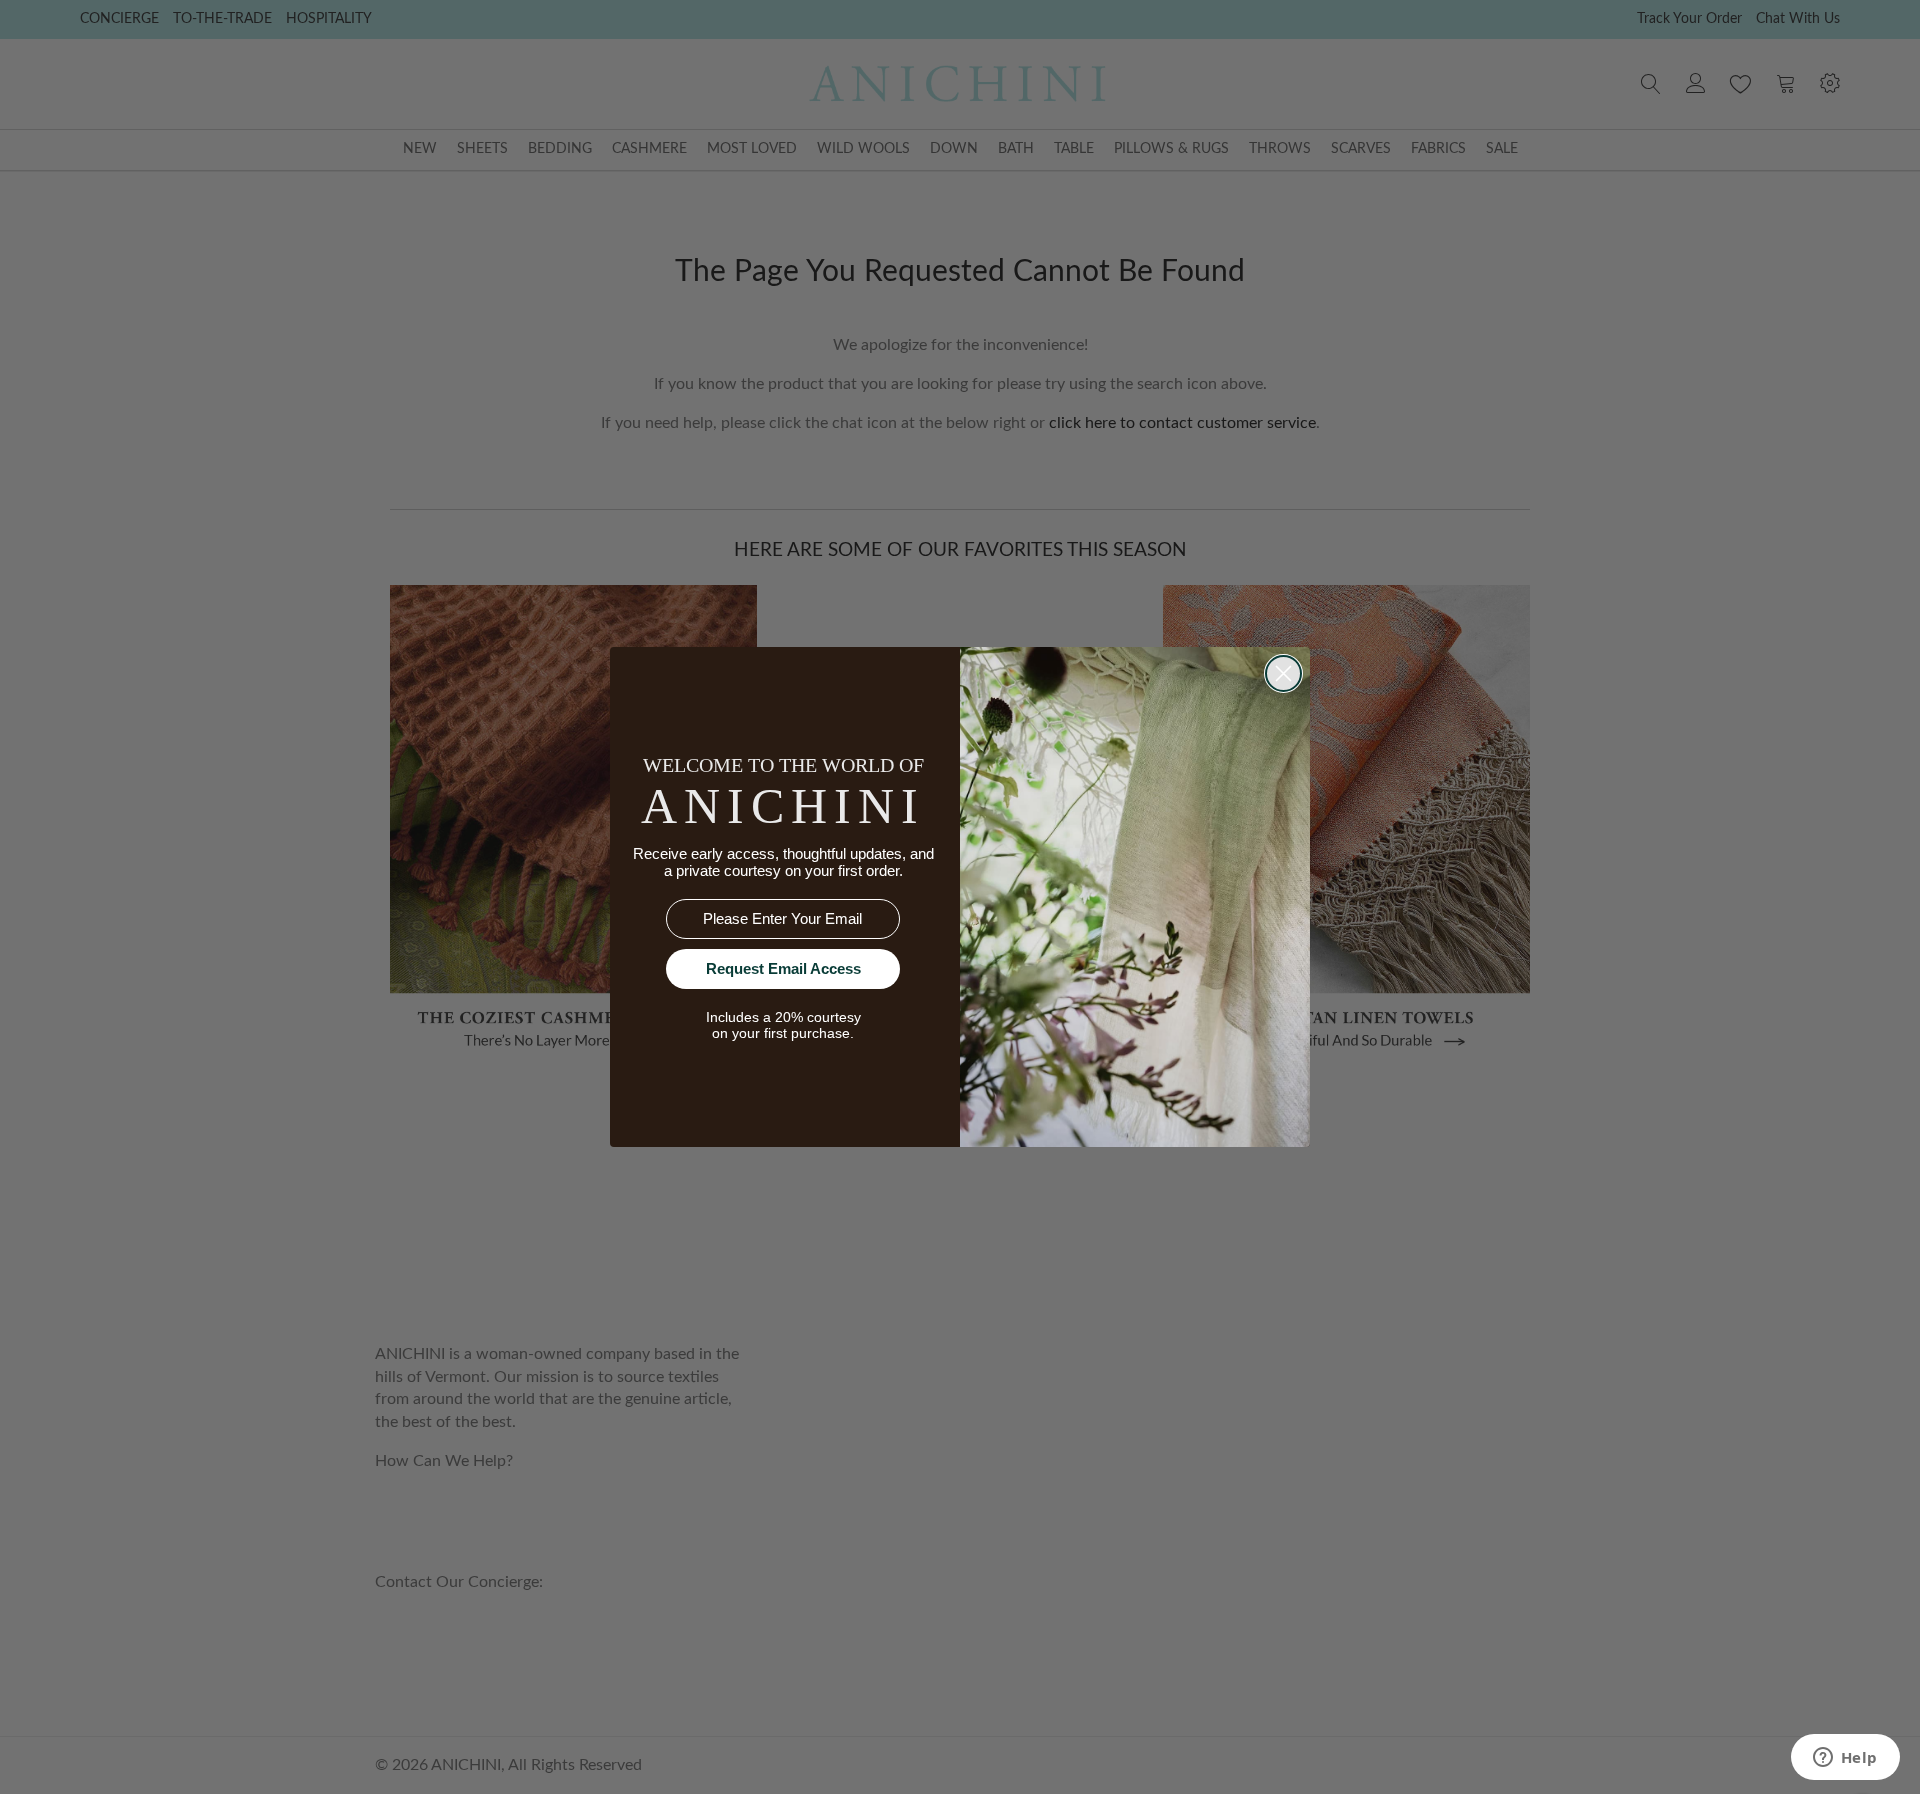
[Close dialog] (1283, 673)
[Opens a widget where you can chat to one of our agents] (1845, 1759)
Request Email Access (783, 968)
